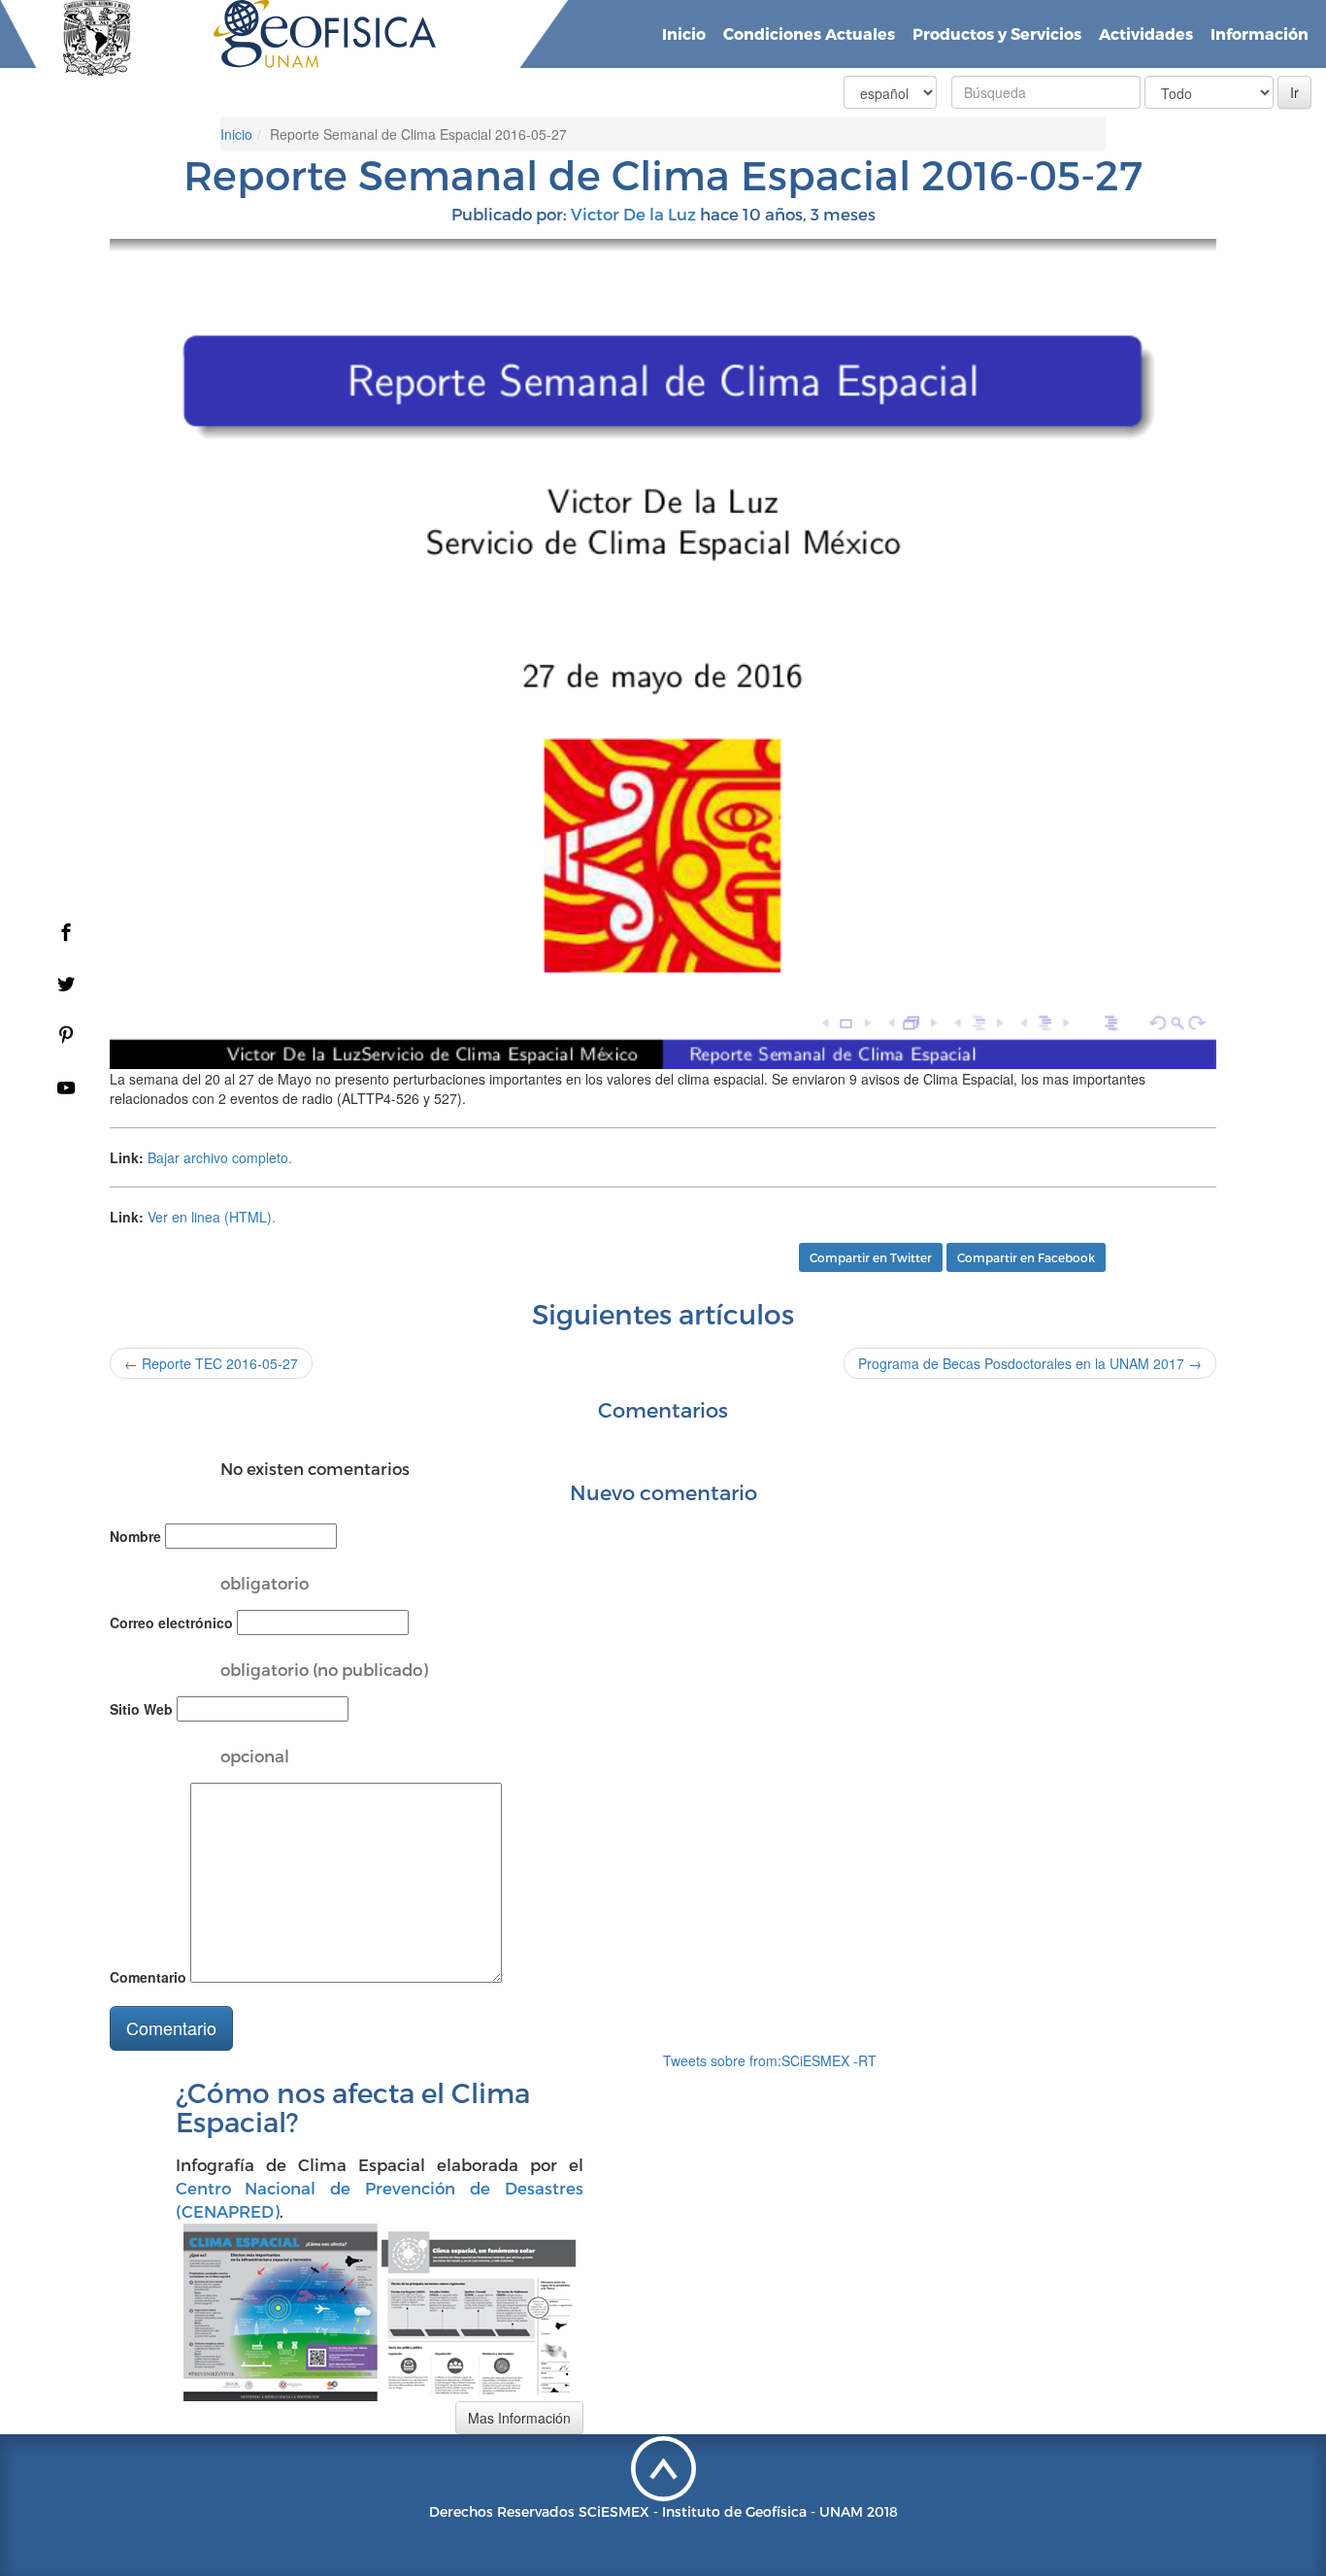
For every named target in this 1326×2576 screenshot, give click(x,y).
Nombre (135, 1536)
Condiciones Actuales (809, 33)
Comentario (148, 1977)
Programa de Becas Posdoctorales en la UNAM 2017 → (1030, 1363)
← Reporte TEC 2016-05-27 (211, 1363)
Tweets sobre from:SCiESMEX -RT (770, 2060)
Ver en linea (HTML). (212, 1217)
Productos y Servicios (997, 33)
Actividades (1146, 33)
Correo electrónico (171, 1623)
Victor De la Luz (633, 214)
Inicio (684, 33)
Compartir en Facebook (1026, 1257)
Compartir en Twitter (871, 1257)
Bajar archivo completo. (220, 1157)
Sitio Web (141, 1709)
